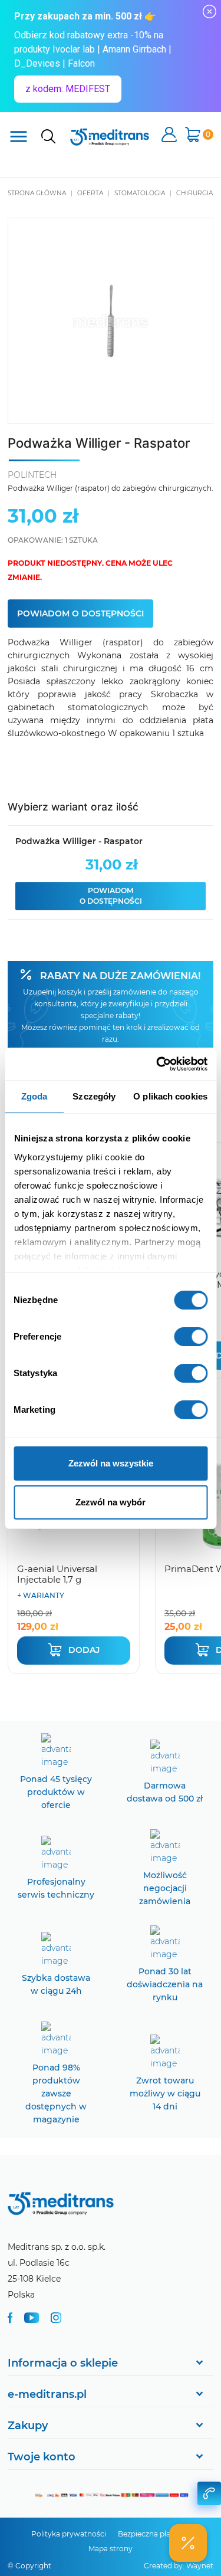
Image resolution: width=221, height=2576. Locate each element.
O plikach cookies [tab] (170, 1096)
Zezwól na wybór (111, 1502)
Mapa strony (111, 2549)
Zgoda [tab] (34, 1096)
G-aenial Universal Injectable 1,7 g (57, 1574)
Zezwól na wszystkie (111, 1463)
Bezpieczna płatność (154, 2534)
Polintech (32, 475)
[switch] (191, 1337)
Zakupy (28, 2426)
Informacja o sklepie (63, 2363)
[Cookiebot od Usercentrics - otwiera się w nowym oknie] (157, 1064)
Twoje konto (42, 2457)
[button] (188, 2543)
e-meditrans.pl (47, 2394)
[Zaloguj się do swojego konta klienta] (169, 136)
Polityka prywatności (69, 2534)
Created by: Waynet (179, 2566)
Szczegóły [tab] (94, 1096)
